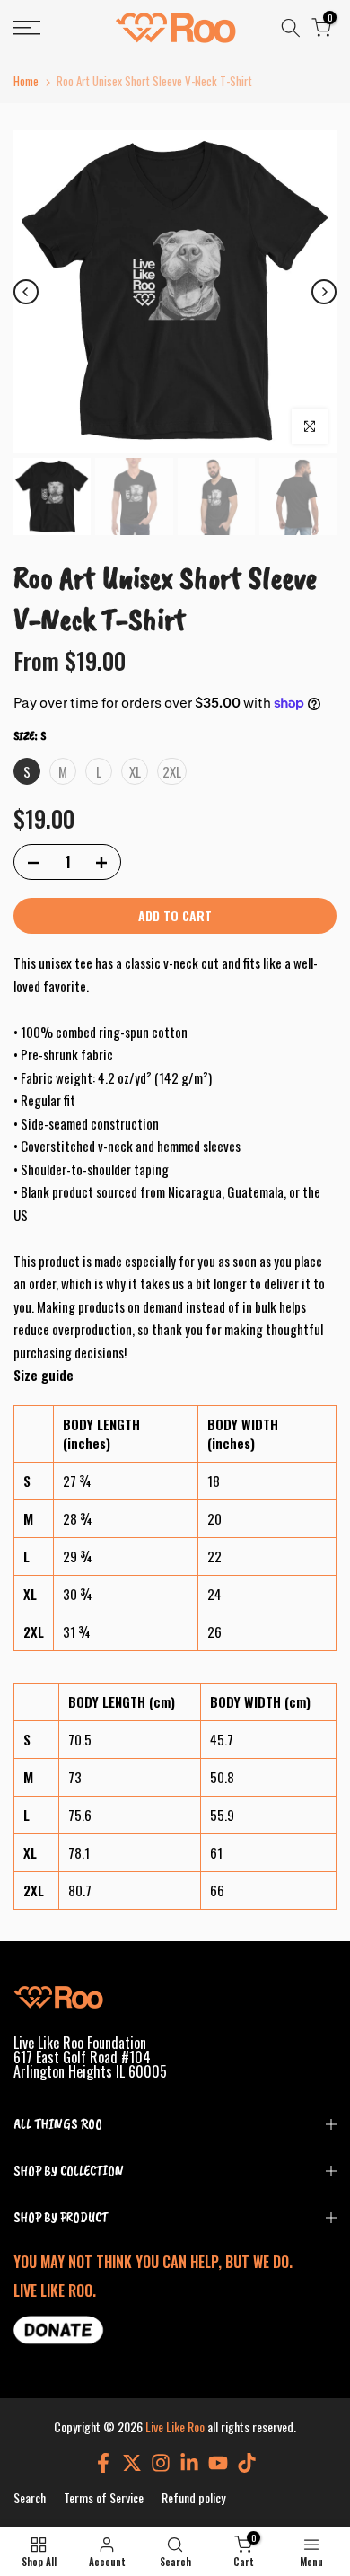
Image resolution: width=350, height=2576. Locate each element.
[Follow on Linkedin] (189, 2462)
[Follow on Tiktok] (247, 2462)
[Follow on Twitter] (132, 2462)
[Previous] (26, 292)
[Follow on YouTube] (218, 2462)
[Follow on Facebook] (103, 2462)
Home (26, 81)
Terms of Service (104, 2497)
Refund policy (193, 2497)
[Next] (324, 292)
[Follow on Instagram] (161, 2462)
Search (30, 2497)
